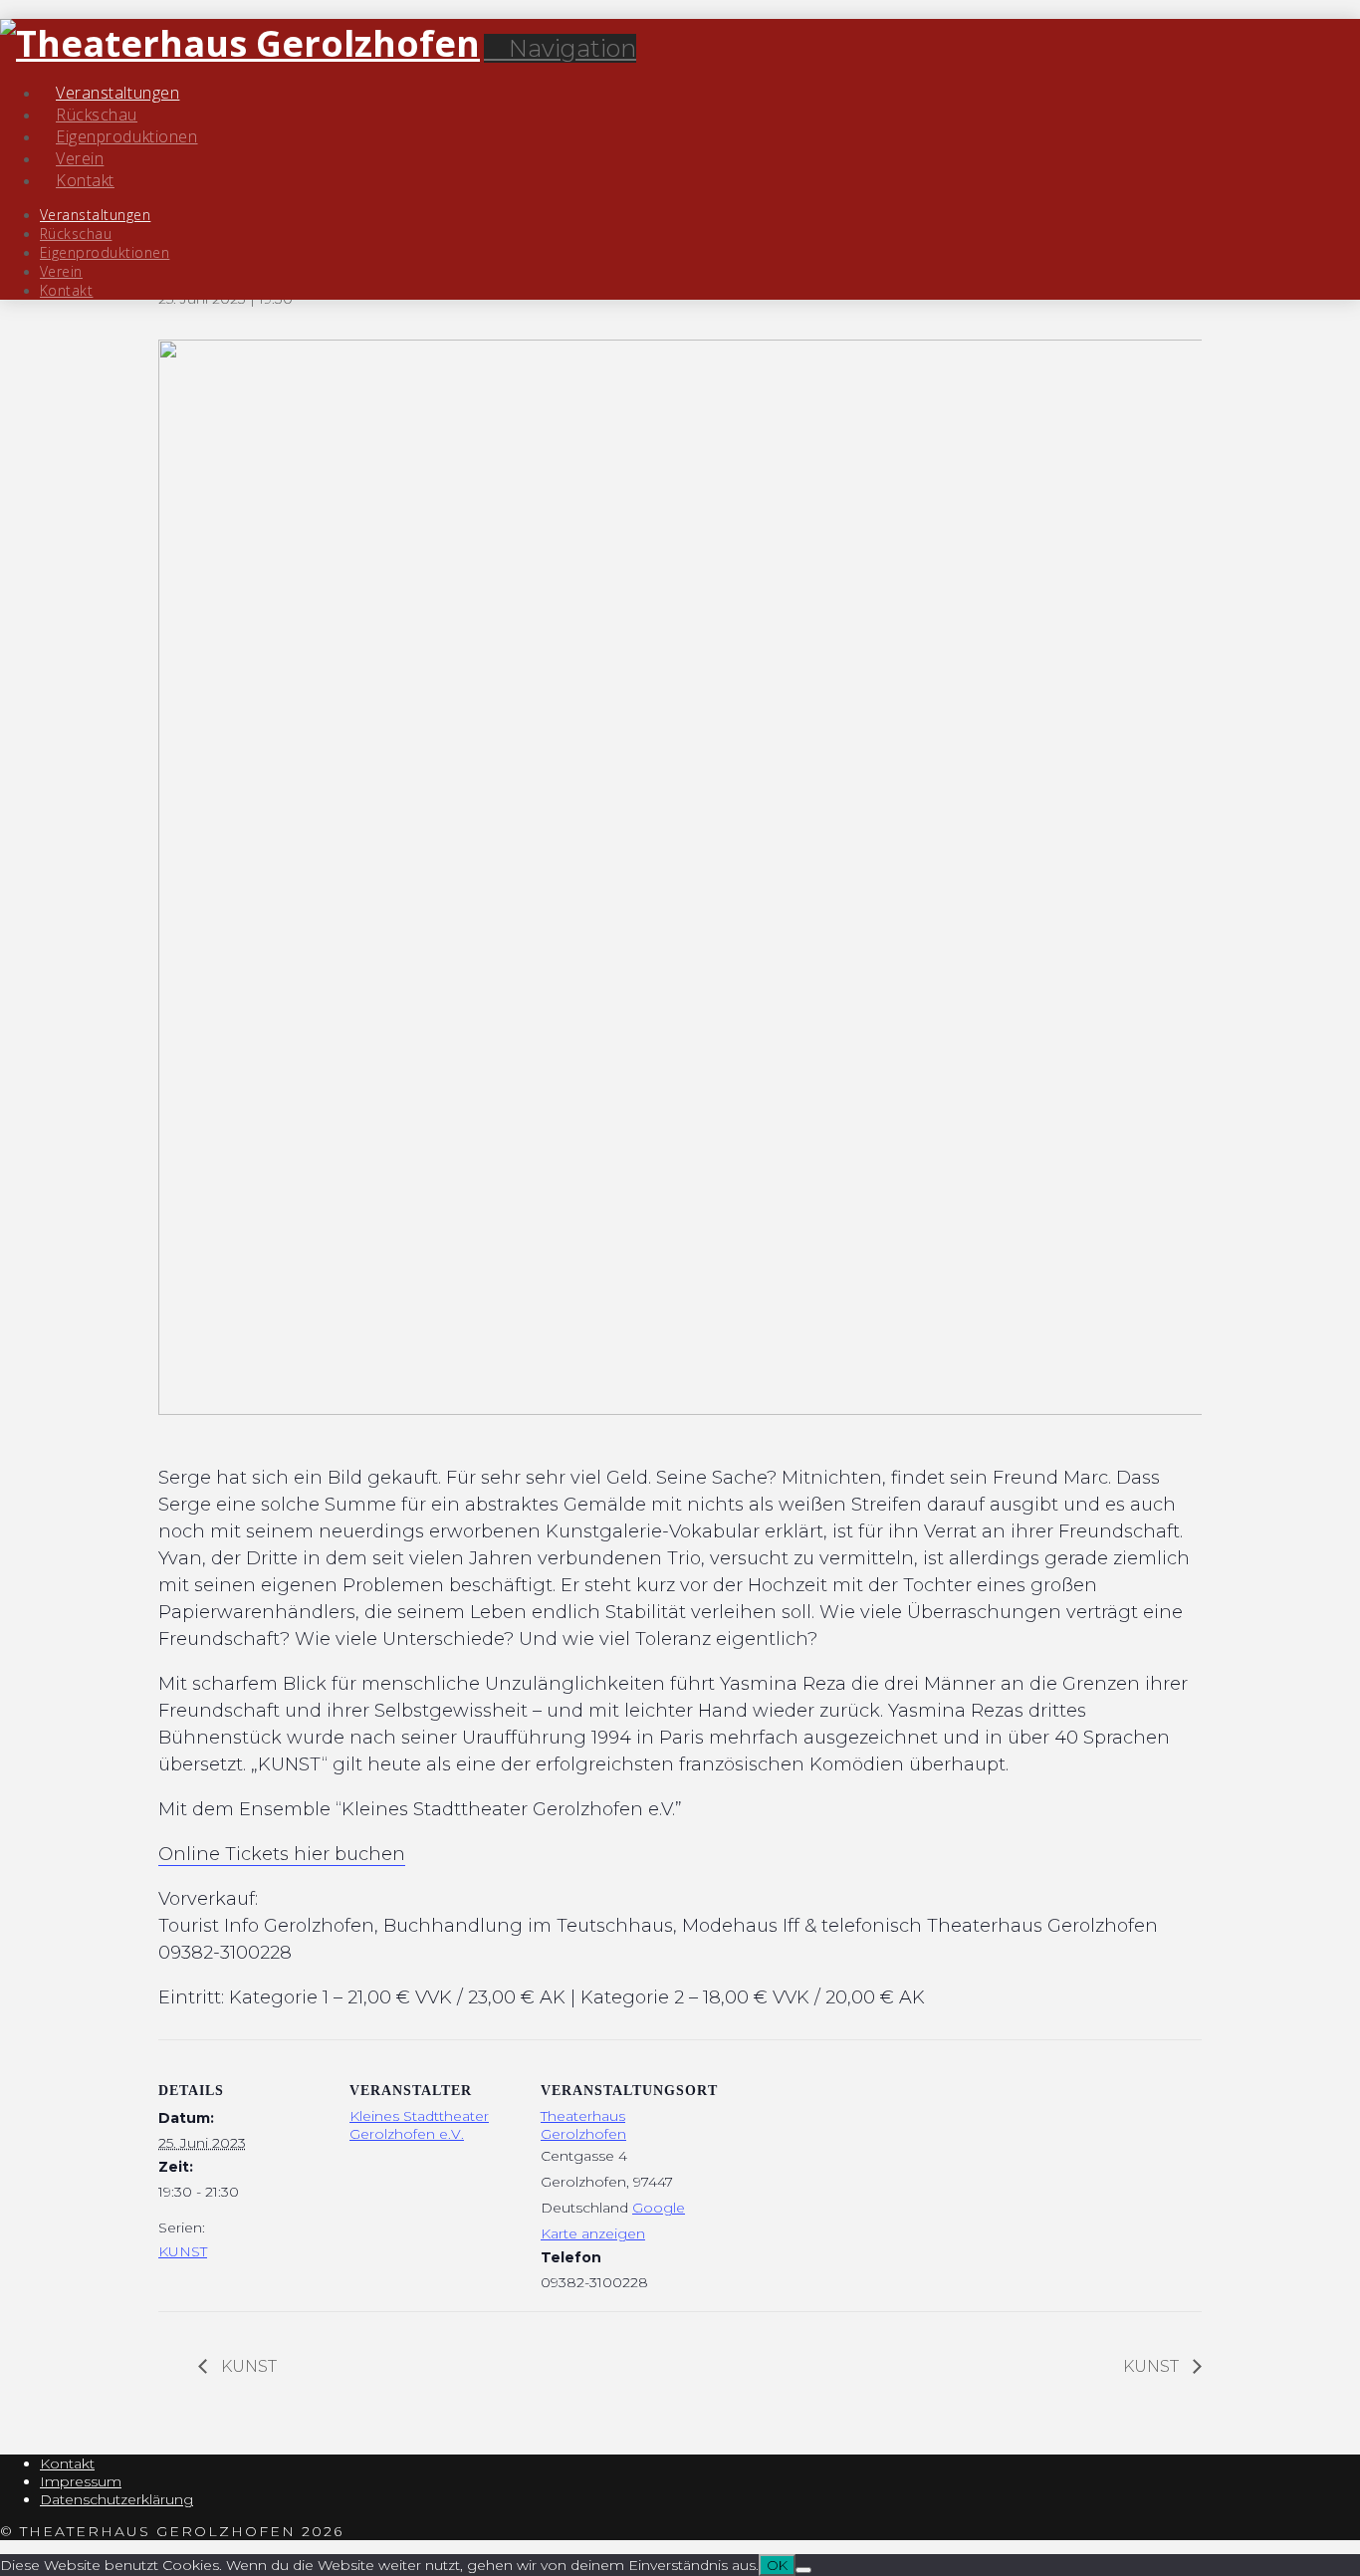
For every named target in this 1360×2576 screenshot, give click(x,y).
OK (777, 2565)
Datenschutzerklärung (116, 2499)
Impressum (81, 2481)
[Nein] (803, 2570)
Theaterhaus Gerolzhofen (583, 2125)
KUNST (183, 2251)
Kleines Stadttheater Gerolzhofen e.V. (419, 2125)
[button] (560, 48)
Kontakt (67, 2463)
